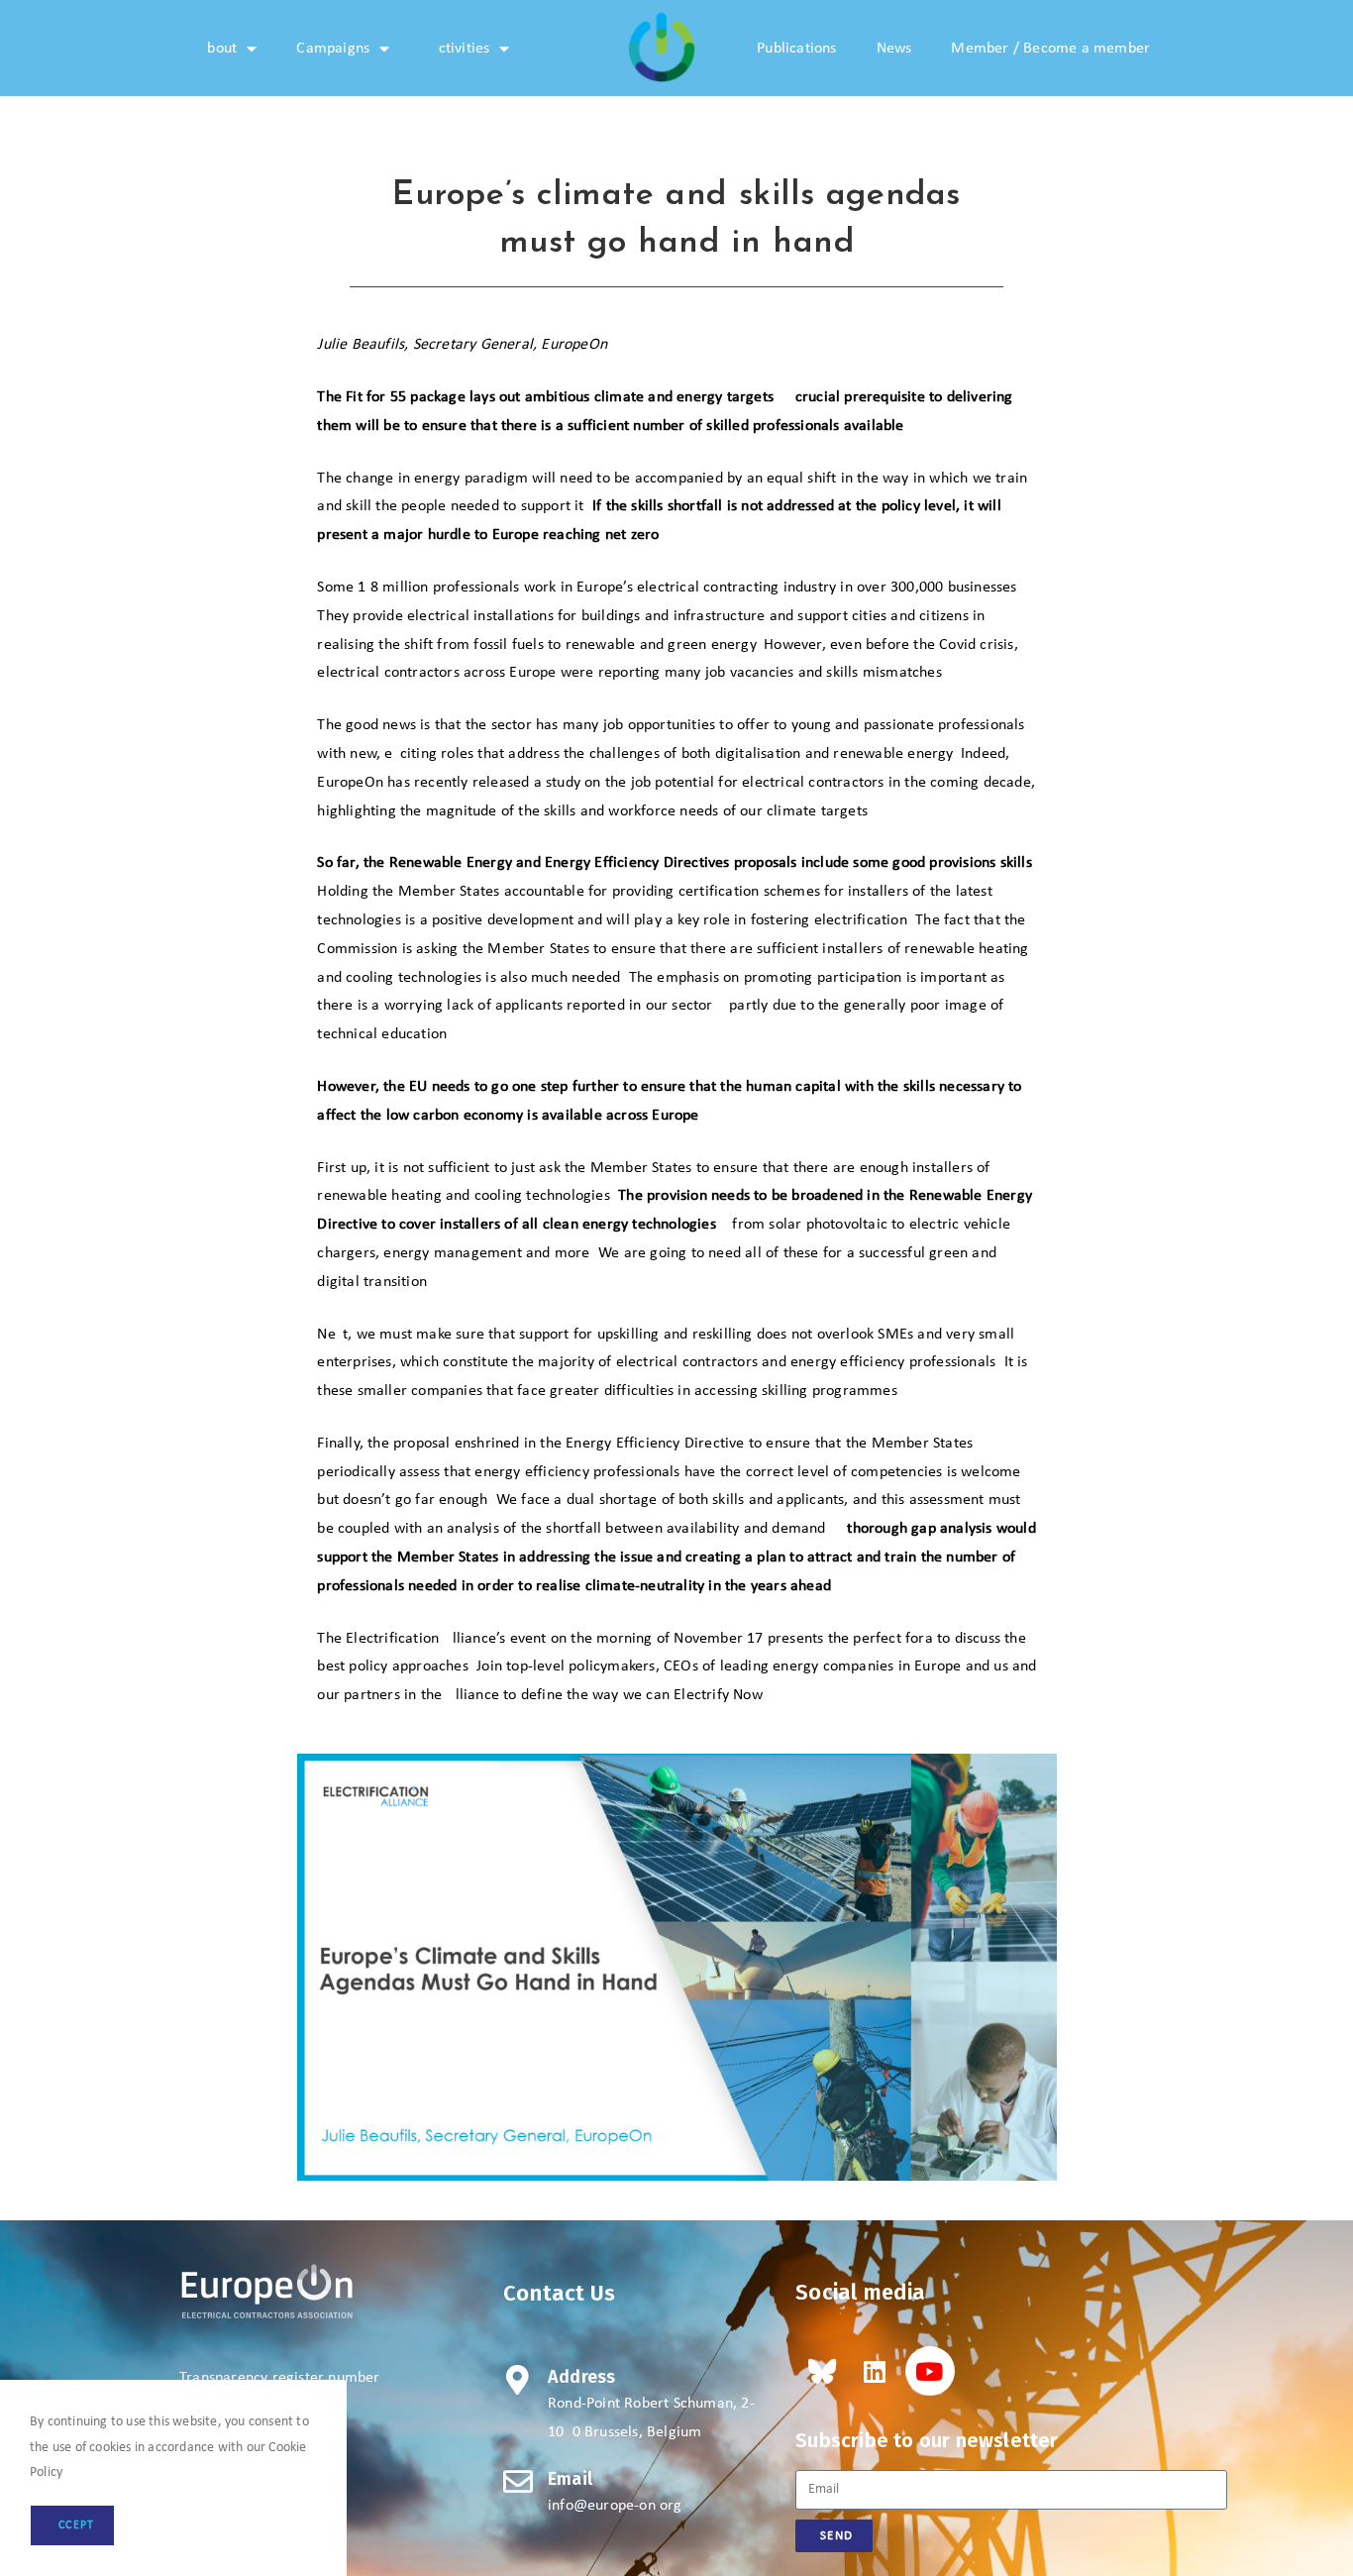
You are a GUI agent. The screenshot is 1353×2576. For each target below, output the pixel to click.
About (217, 49)
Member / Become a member (1050, 49)
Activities (459, 49)
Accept (72, 2525)
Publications (796, 49)
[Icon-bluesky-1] (820, 2371)
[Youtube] (930, 2371)
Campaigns (333, 49)
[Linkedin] (875, 2371)
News (894, 49)
